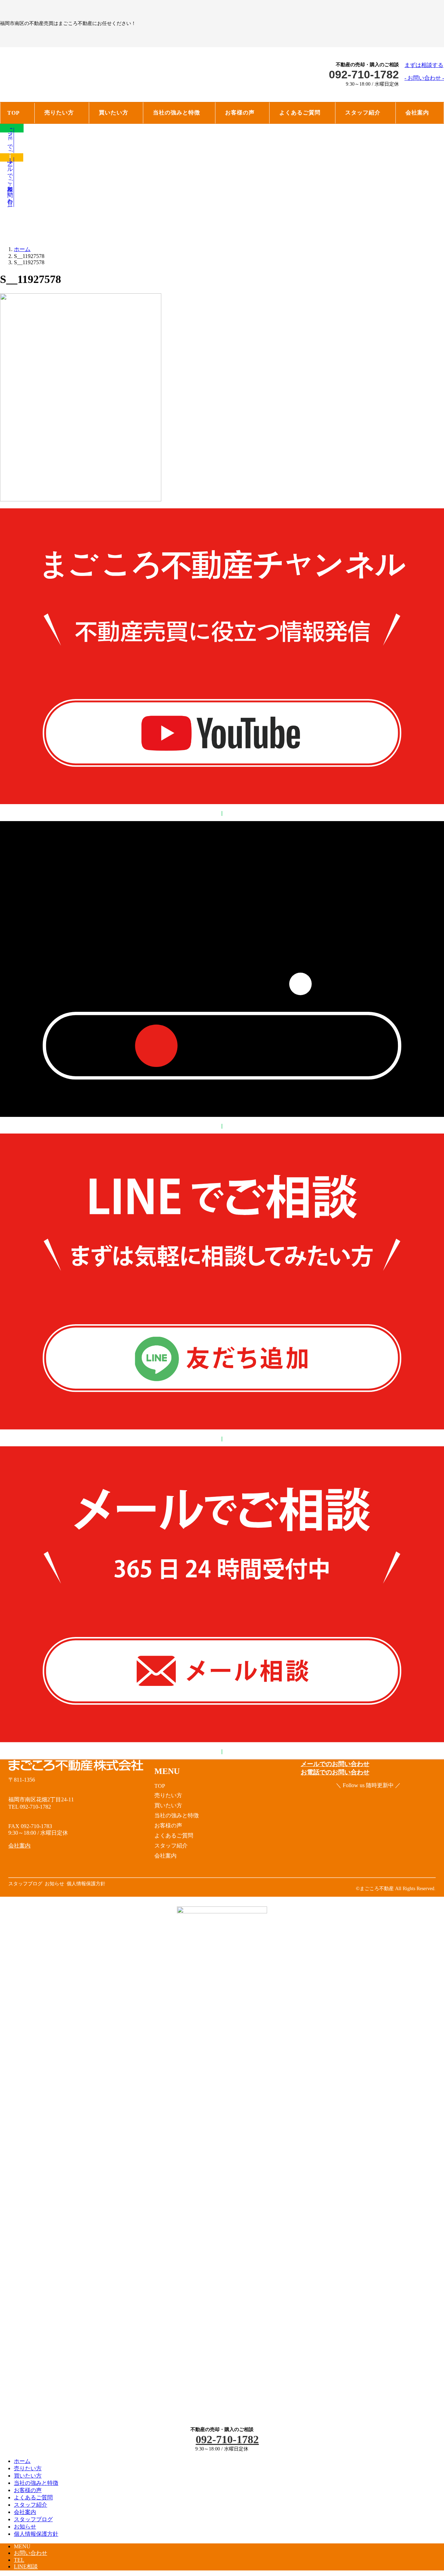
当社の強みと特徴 (36, 2483)
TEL (19, 2560)
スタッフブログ (33, 2519)
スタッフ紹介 (31, 2505)
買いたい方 (28, 2476)
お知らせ (25, 2527)
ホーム (22, 2461)
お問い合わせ (31, 2553)
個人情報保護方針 (36, 2534)
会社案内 (25, 2512)
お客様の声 (28, 2490)
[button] (424, 72)
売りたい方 (28, 2468)
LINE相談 (26, 2566)
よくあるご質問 (33, 2497)
